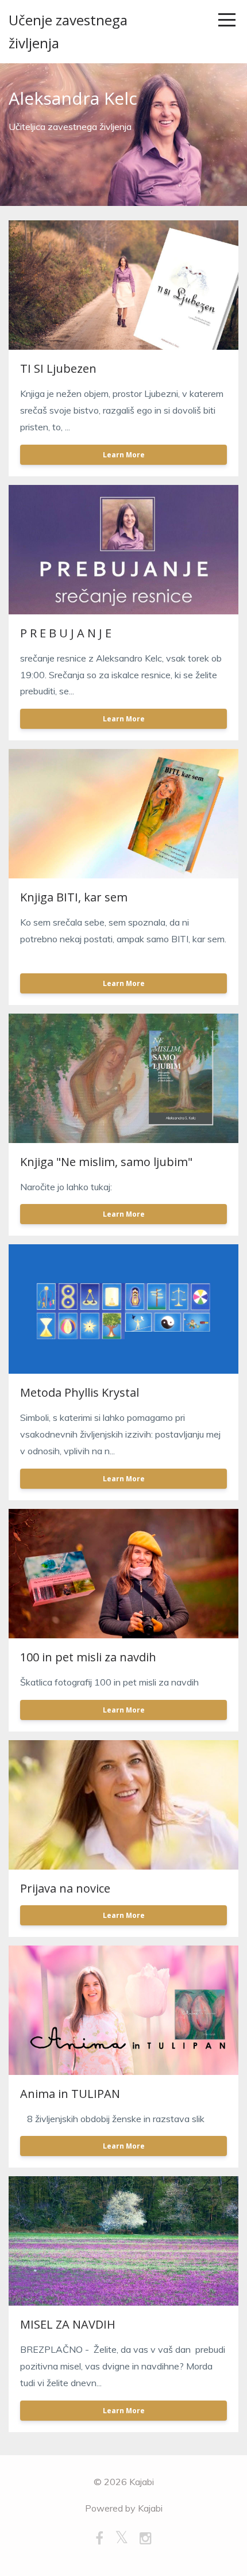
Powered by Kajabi (124, 2508)
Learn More (124, 455)
